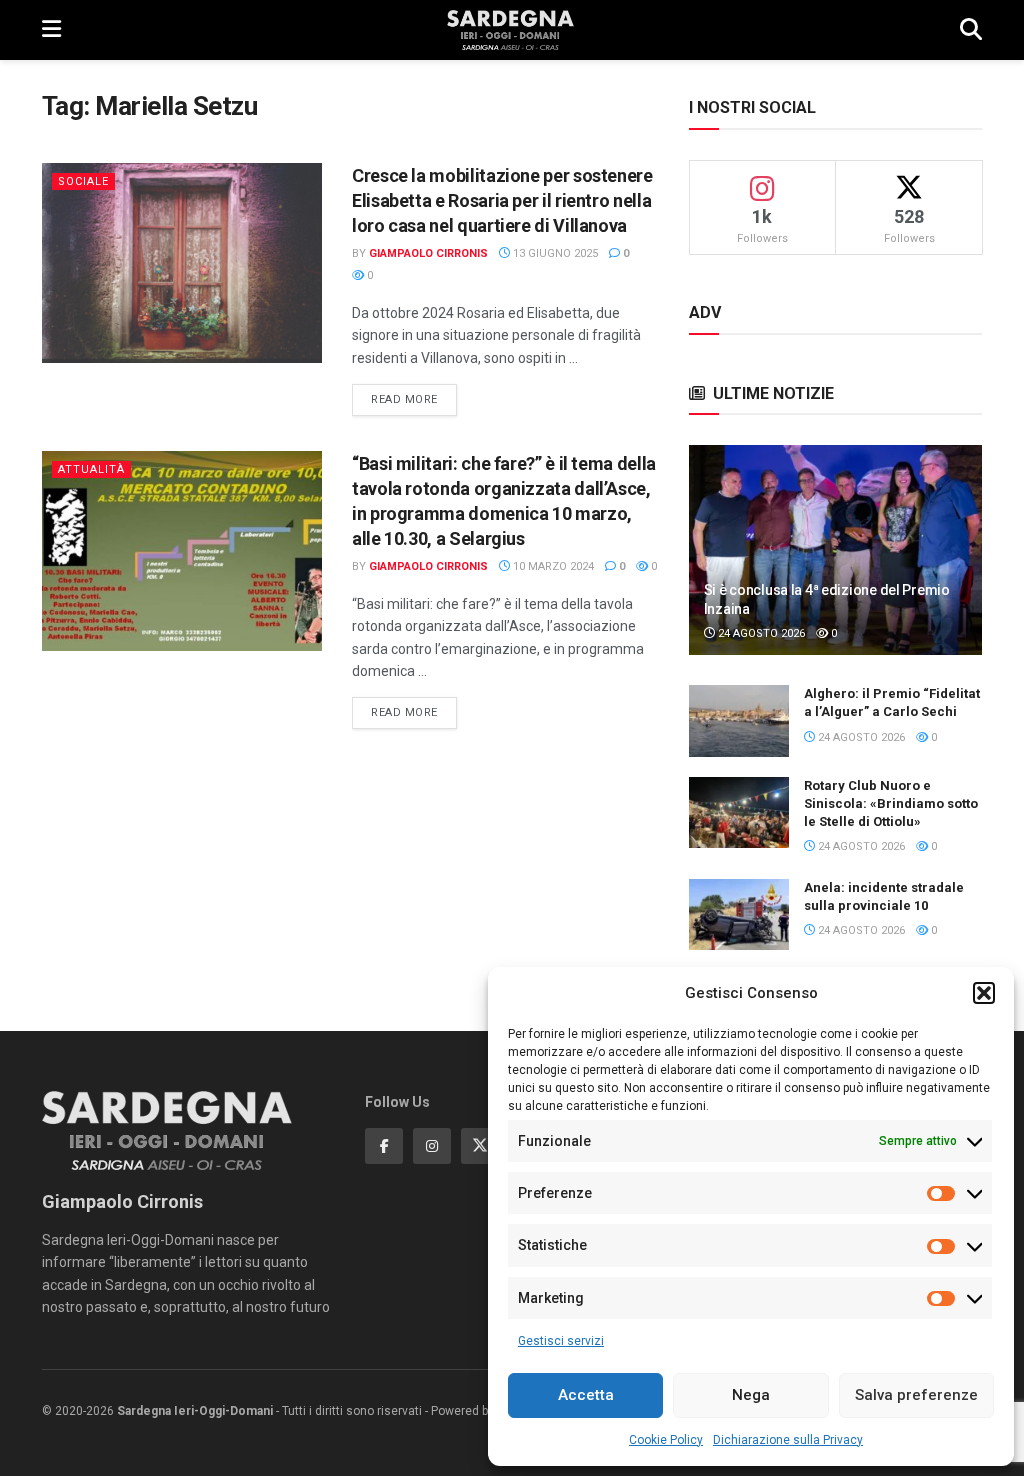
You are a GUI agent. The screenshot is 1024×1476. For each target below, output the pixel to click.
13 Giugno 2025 (554, 253)
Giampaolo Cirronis (428, 253)
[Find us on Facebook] (384, 1146)
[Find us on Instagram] (432, 1146)
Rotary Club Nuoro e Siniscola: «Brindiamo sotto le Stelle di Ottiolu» (891, 803)
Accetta (586, 1395)
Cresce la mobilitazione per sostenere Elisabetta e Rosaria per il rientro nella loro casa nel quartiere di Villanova (502, 200)
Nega (751, 1395)
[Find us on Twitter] (480, 1146)
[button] (984, 993)
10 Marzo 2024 (552, 566)
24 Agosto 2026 (760, 633)
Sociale (83, 181)
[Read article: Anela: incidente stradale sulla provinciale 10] (739, 915)
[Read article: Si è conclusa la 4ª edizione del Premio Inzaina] (835, 550)
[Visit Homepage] (510, 30)
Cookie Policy (666, 1440)
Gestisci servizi (561, 1341)
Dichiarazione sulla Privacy (788, 1440)
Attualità (91, 469)
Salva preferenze (916, 1395)
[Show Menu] (51, 30)
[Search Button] (971, 30)
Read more (414, 399)
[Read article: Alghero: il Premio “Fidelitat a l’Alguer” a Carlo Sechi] (739, 721)
